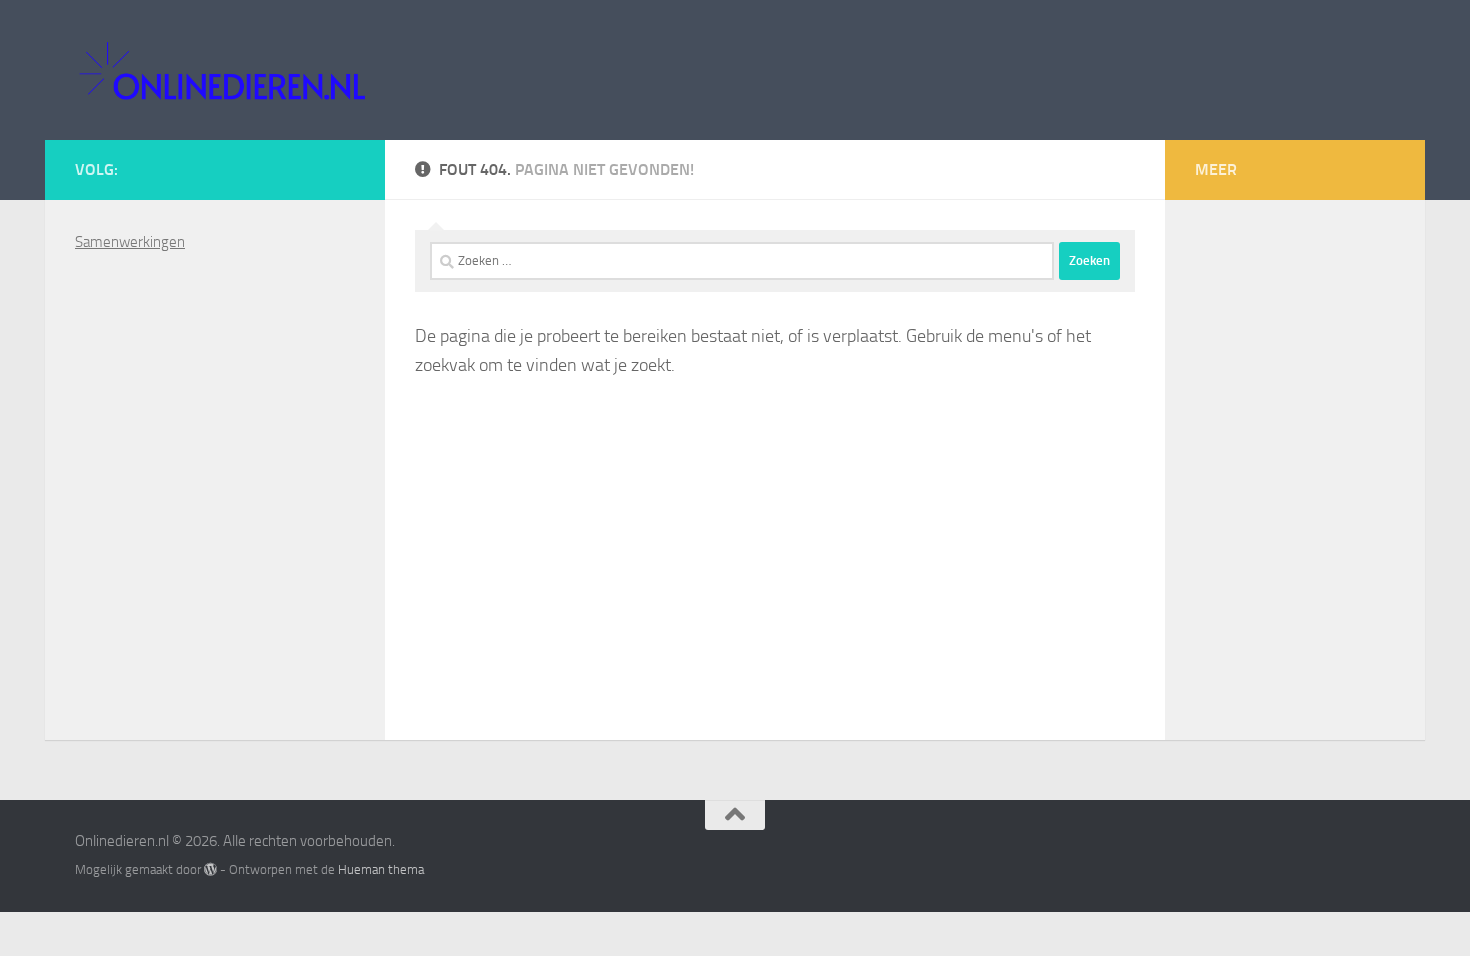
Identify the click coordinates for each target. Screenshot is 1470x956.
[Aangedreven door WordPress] (210, 869)
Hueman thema (381, 869)
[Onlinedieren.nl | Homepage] (221, 70)
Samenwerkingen (130, 242)
